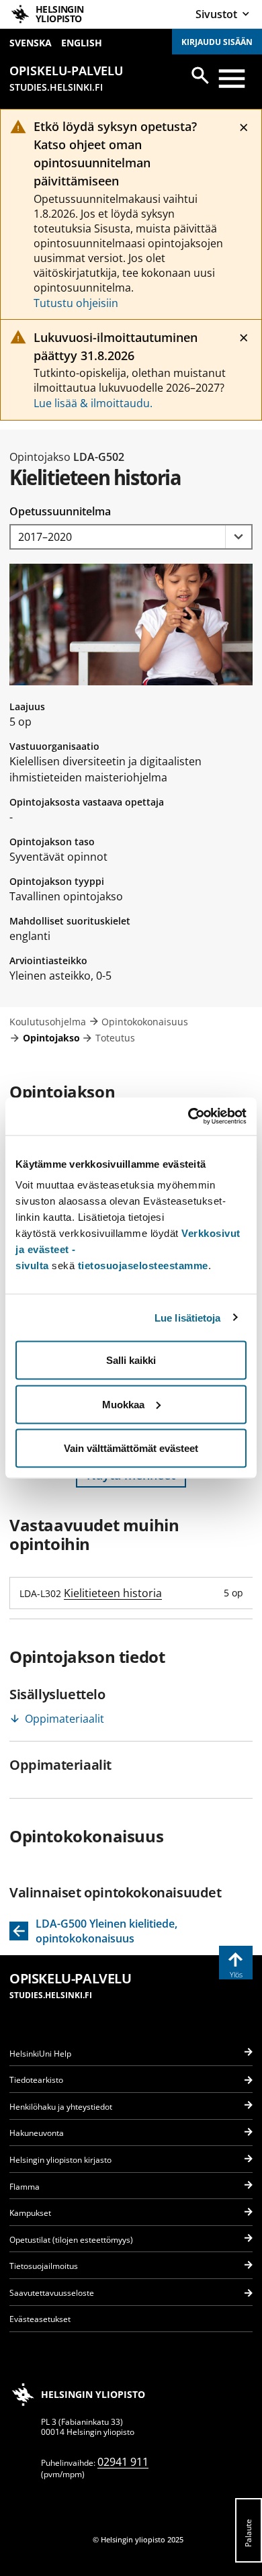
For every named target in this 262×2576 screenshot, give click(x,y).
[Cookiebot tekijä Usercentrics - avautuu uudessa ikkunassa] (188, 1117)
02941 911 (123, 2462)
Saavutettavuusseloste (52, 2293)
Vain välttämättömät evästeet (131, 1448)
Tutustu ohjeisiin (76, 303)
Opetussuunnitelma (60, 511)
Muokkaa (123, 1404)
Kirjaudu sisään (217, 42)
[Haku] (200, 75)
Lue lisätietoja (188, 1317)
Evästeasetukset (40, 2319)
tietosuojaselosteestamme (143, 1265)
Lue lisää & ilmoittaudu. (93, 403)
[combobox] (131, 537)
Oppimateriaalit (64, 1719)
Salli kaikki (131, 1360)
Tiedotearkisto (36, 2080)
